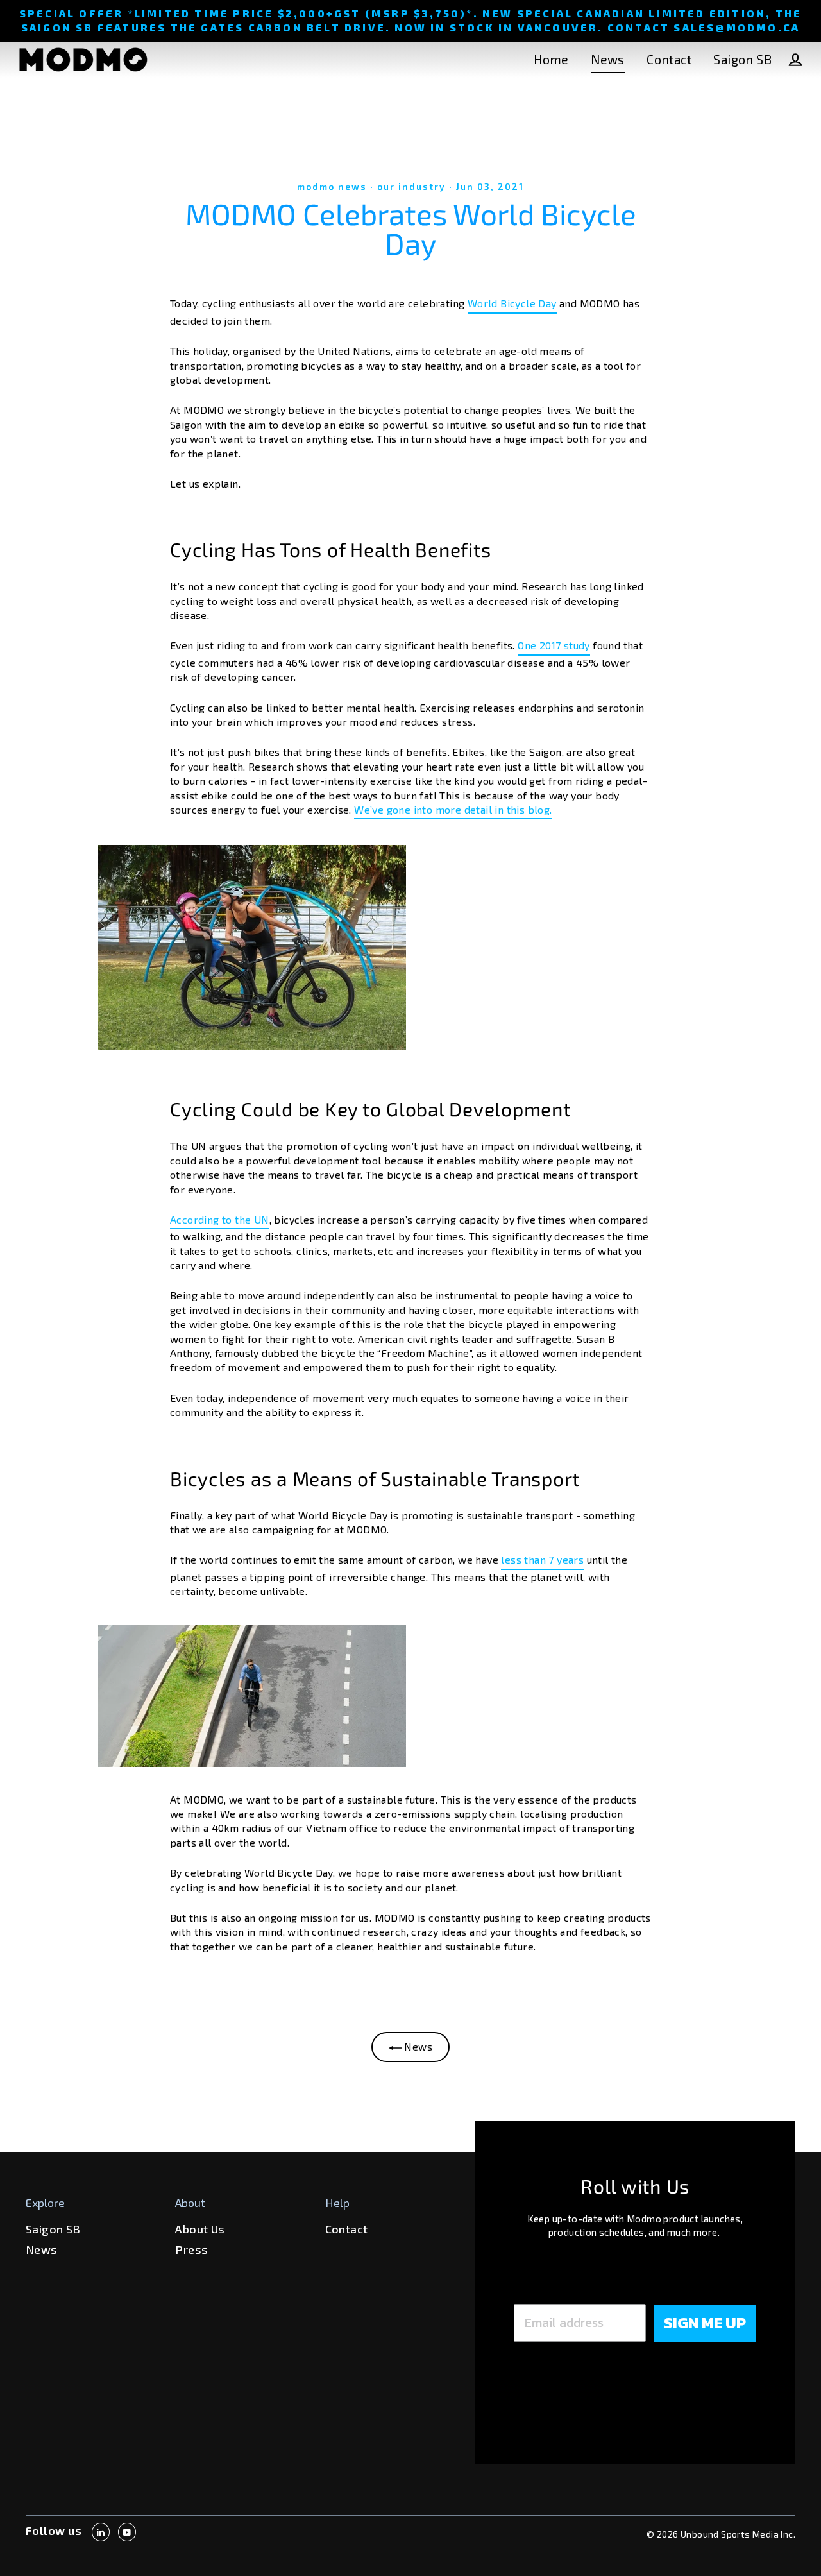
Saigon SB (742, 59)
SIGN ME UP (705, 2323)
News (608, 59)
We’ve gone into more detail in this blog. (453, 809)
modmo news (332, 186)
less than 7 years (542, 1559)
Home (551, 59)
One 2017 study (554, 645)
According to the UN (220, 1219)
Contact (669, 59)
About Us (200, 2229)
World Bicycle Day (512, 303)
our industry (411, 186)
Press (191, 2249)
